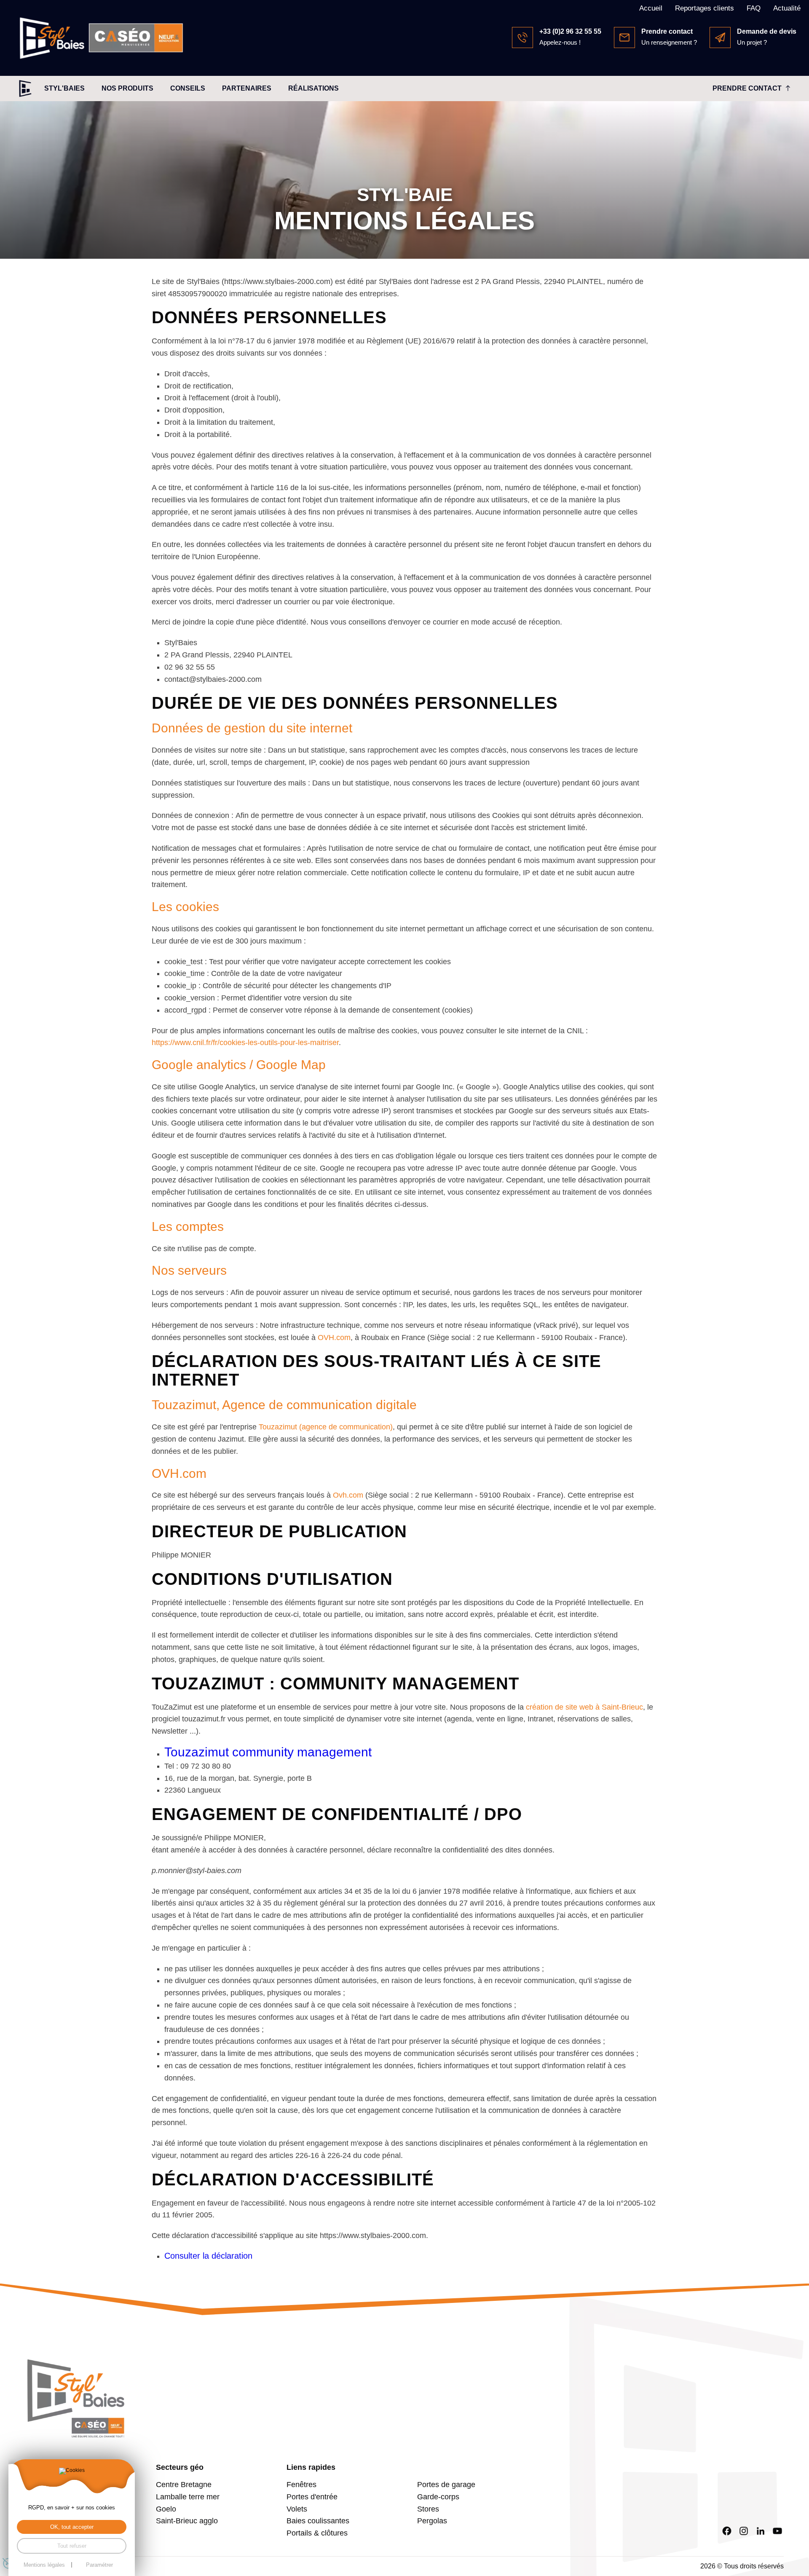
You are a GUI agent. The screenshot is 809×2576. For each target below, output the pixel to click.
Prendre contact (747, 88)
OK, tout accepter (72, 2527)
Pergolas (432, 2521)
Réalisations (313, 88)
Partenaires (247, 88)
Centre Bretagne (184, 2485)
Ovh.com (348, 1495)
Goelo (166, 2509)
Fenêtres (301, 2485)
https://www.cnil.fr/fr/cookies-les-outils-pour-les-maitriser (245, 1043)
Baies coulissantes (318, 2521)
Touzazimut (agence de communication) (326, 1427)
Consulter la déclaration (208, 2256)
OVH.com (334, 1338)
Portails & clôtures (317, 2533)
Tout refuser (72, 2546)
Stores (428, 2509)
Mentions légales (44, 2565)
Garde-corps (438, 2497)
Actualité (787, 8)
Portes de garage (446, 2485)
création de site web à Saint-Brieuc (584, 1707)
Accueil (651, 8)
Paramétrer (99, 2565)
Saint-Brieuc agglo (187, 2521)
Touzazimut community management (268, 1752)
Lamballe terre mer (188, 2497)
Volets (297, 2509)
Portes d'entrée (312, 2497)
